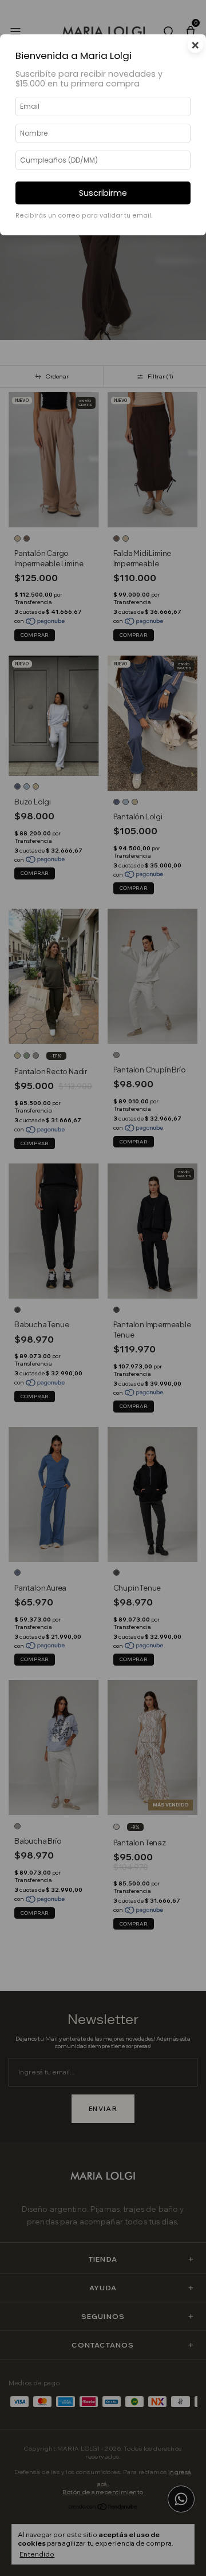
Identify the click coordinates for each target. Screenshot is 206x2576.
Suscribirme (103, 193)
